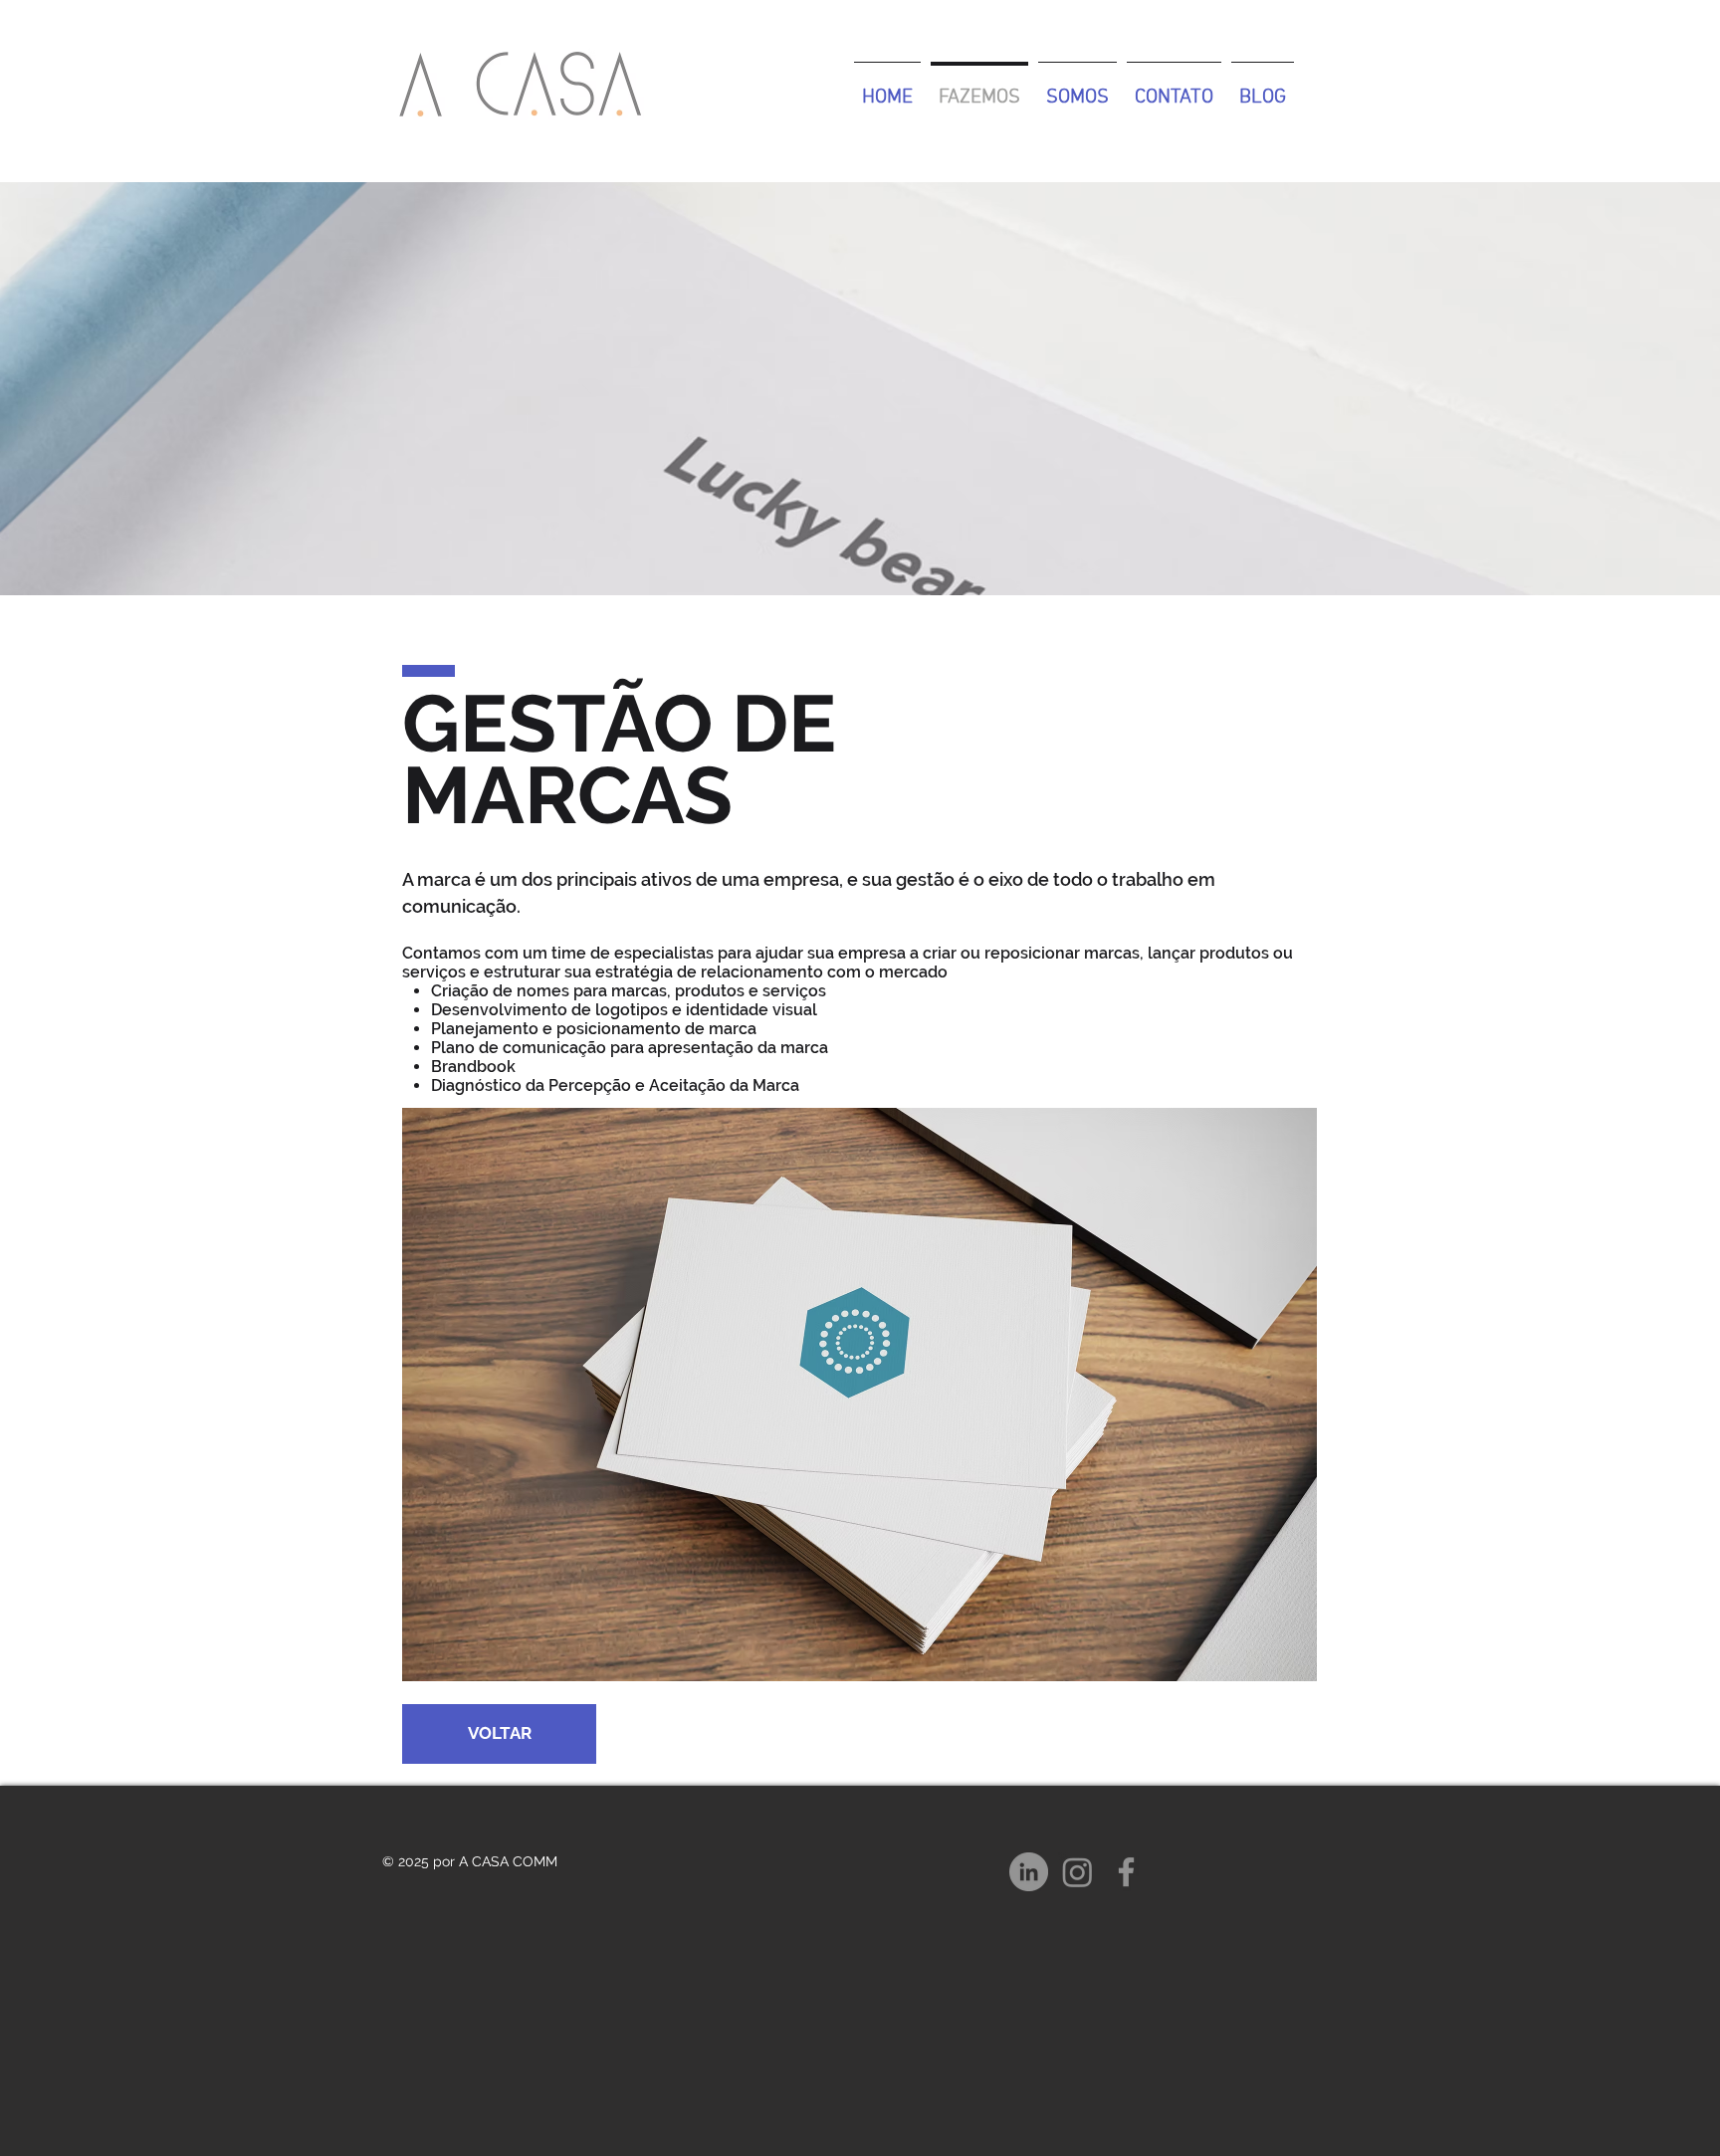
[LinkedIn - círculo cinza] (1029, 1872)
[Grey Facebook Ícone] (1126, 1872)
